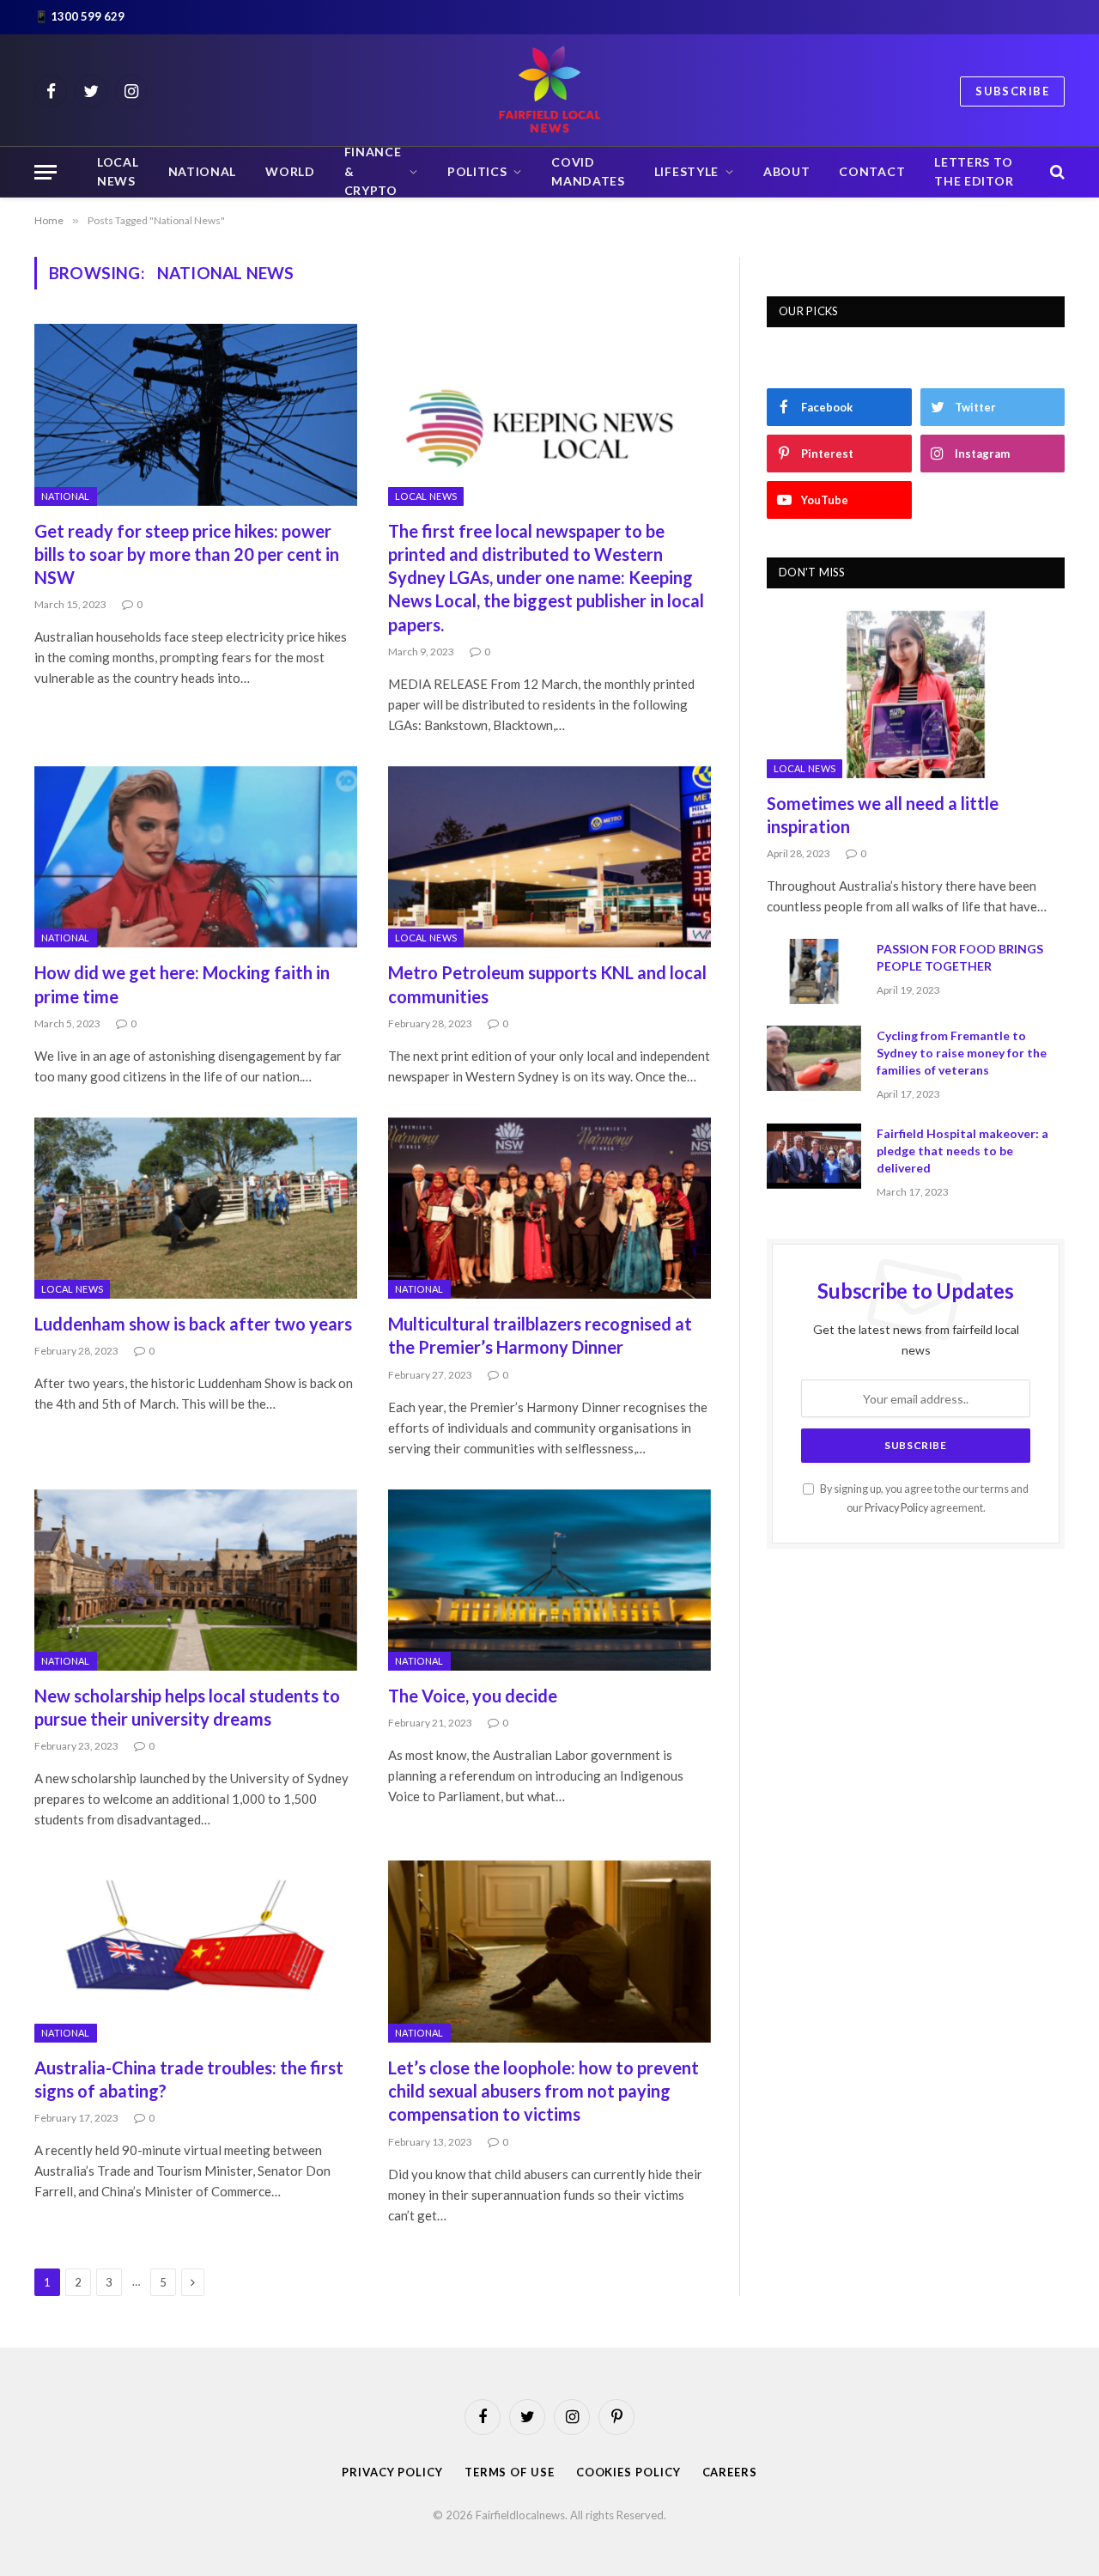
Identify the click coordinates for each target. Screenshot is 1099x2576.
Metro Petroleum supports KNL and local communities (547, 984)
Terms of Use (510, 2472)
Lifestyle (686, 172)
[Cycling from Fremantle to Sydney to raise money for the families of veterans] (814, 1058)
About (787, 172)
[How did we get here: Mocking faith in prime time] (196, 857)
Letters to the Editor (974, 172)
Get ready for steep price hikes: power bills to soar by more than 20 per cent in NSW (187, 554)
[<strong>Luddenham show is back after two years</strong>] (196, 1209)
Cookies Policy (628, 2472)
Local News (118, 172)
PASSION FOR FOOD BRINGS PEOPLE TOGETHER (960, 957)
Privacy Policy (896, 1508)
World (290, 172)
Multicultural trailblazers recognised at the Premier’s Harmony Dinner (540, 1335)
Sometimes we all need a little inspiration (883, 815)
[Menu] (46, 172)
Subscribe (1012, 91)
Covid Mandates (588, 172)
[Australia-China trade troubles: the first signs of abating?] (196, 1952)
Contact (872, 172)
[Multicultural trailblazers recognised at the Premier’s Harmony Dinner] (549, 1209)
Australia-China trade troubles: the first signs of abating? (189, 2079)
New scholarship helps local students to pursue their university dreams (187, 1707)
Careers (730, 2472)
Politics (477, 172)
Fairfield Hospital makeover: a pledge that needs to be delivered (962, 1151)
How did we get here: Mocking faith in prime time (182, 984)
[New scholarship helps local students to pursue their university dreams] (196, 1580)
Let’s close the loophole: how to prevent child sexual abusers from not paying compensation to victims (543, 2091)
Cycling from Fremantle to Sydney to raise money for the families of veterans (962, 1053)
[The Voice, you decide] (549, 1580)
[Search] (1056, 172)
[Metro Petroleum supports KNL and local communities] (549, 857)
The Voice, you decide (473, 1696)
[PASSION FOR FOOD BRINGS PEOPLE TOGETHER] (814, 971)
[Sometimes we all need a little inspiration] (916, 694)
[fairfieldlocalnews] (549, 91)
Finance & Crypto (373, 172)
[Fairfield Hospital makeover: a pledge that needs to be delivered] (814, 1156)
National (203, 172)
